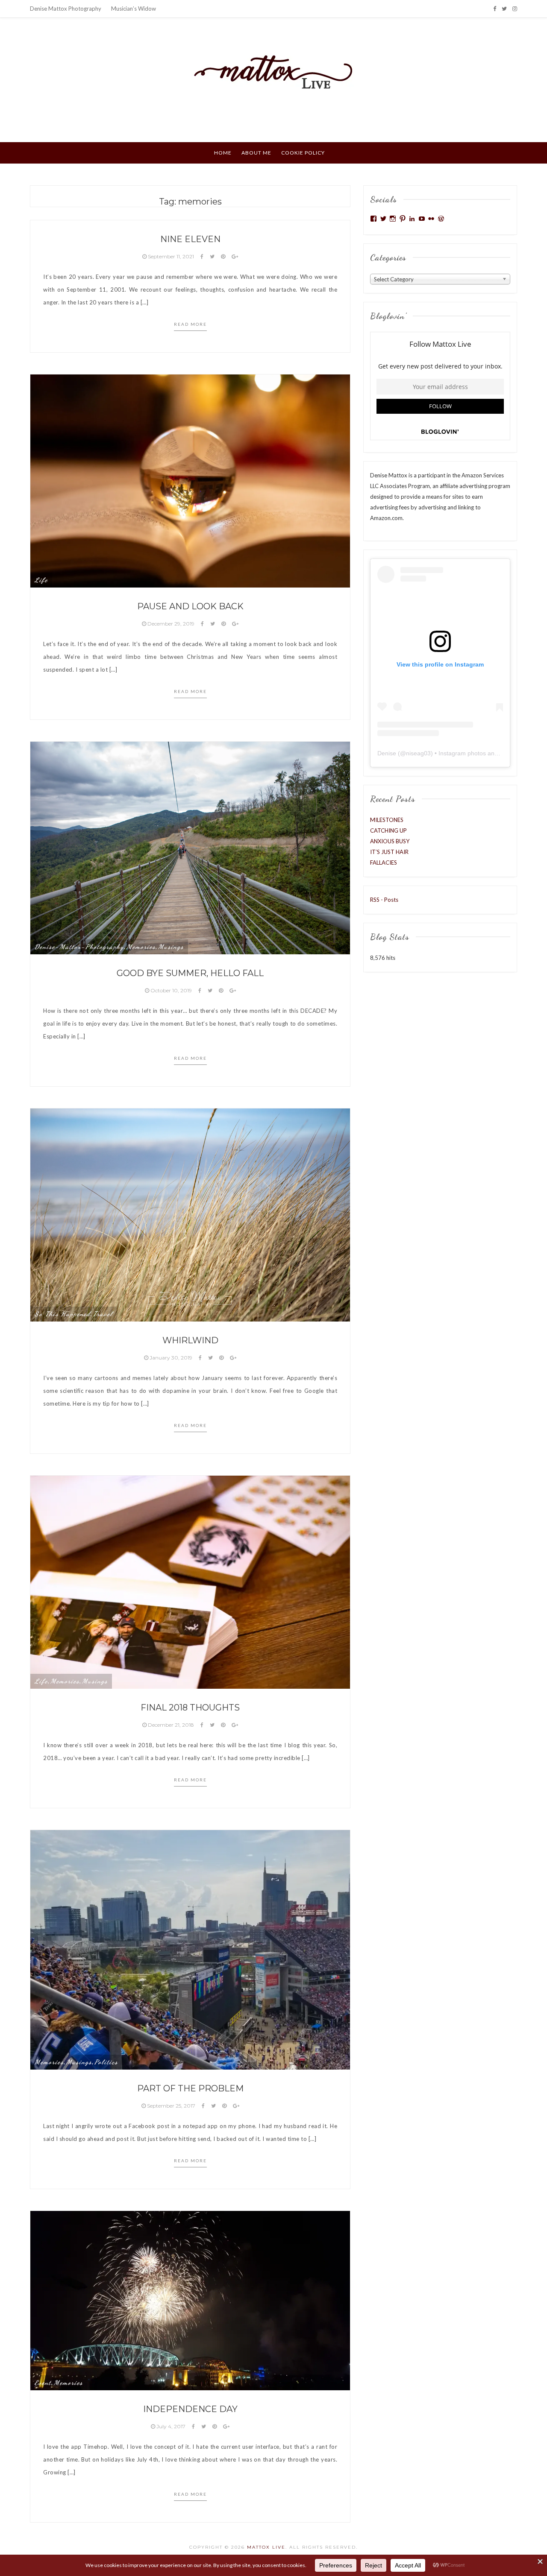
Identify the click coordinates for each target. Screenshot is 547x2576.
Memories (141, 947)
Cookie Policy (303, 153)
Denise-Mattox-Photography (79, 947)
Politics (106, 2062)
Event (43, 2383)
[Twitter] (504, 9)
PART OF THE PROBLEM (190, 2088)
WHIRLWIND (190, 1340)
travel (103, 1314)
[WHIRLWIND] (190, 1214)
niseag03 (418, 753)
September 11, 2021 (171, 256)
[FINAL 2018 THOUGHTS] (190, 1582)
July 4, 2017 (171, 2426)
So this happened (63, 1314)
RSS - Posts (384, 900)
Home (223, 153)
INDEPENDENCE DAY (190, 2409)
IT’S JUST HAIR (389, 852)
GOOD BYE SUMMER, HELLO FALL (190, 973)
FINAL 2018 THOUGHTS (190, 1708)
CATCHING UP (388, 830)
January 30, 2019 (171, 1358)
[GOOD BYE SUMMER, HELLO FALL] (190, 847)
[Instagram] (515, 9)
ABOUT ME (256, 153)
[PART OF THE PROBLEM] (190, 1949)
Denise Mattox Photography (66, 9)
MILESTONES (387, 820)
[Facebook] (495, 9)
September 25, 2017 (171, 2106)
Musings (171, 947)
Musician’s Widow (134, 9)
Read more (190, 324)
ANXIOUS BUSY (390, 841)
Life (41, 580)
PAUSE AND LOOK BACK (190, 606)
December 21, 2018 (171, 1725)
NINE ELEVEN (190, 239)
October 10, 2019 (171, 990)
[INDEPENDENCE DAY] (190, 2300)
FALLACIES (384, 863)
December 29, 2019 (171, 624)
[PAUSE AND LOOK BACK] (190, 480)
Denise (387, 753)
